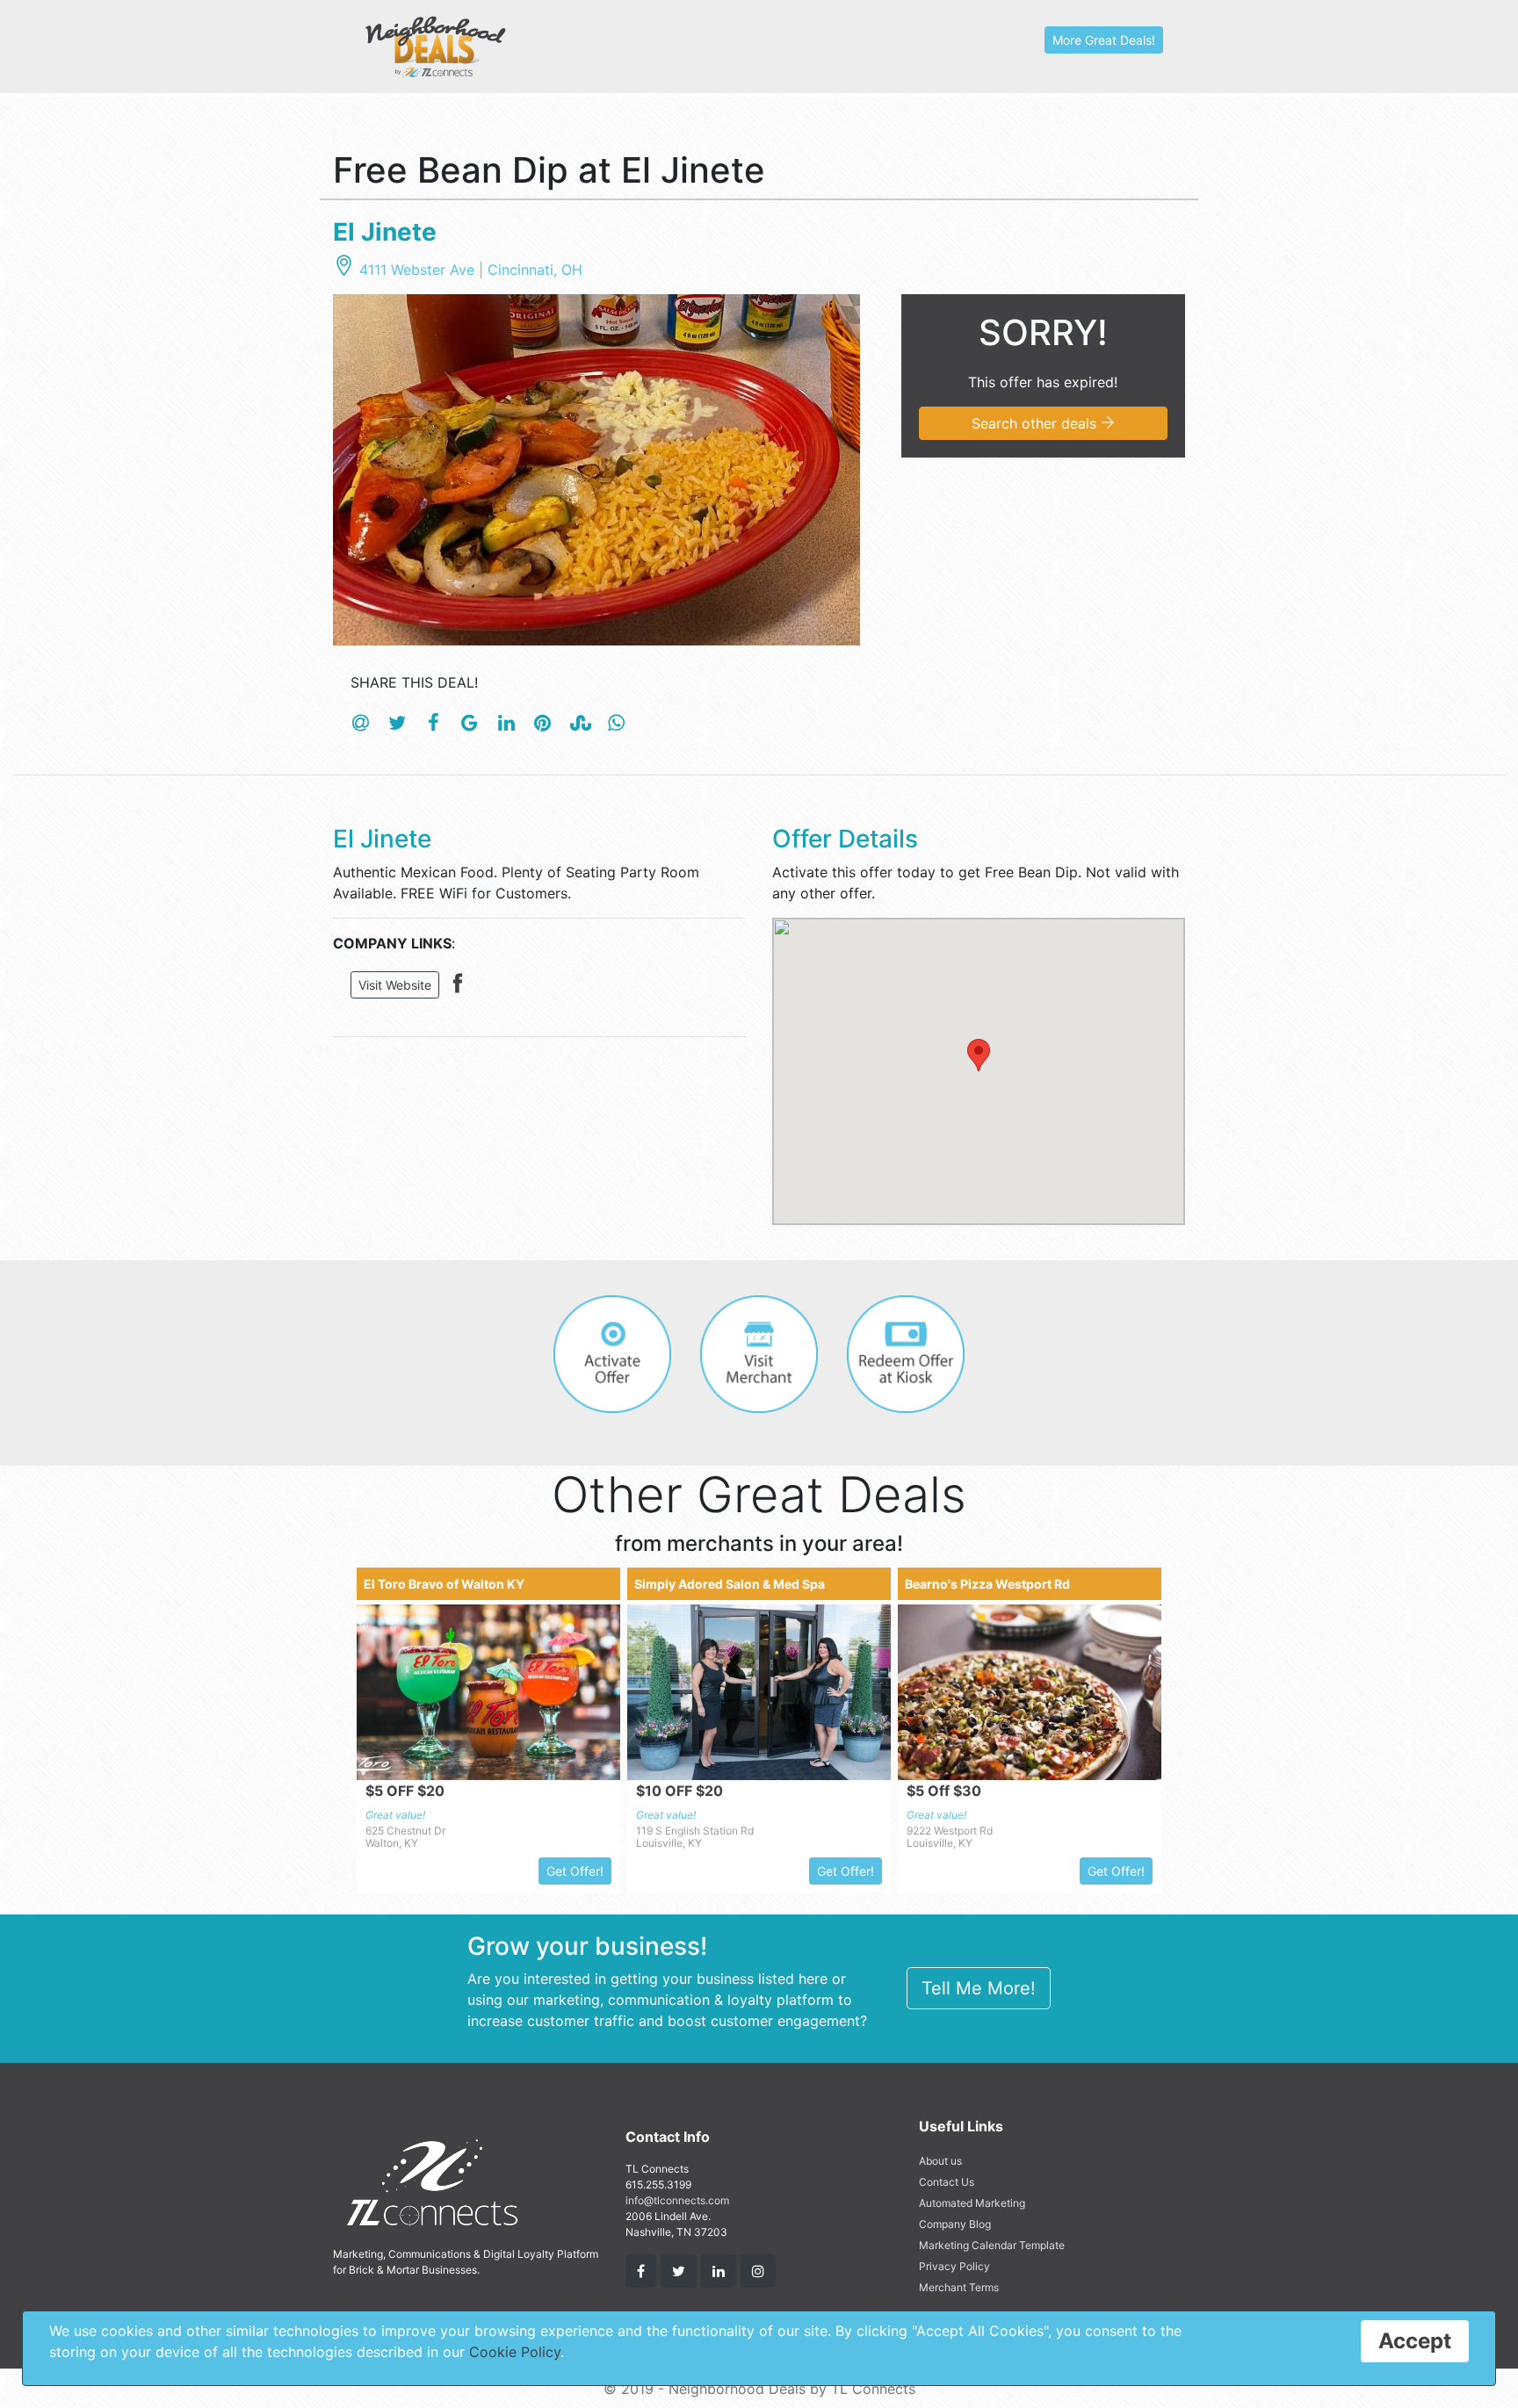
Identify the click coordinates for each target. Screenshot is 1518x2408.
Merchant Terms (959, 2287)
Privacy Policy (954, 2266)
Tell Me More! (979, 1988)
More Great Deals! (1104, 40)
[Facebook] (462, 986)
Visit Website (395, 985)
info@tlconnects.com (677, 2200)
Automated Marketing (972, 2203)
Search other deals (1036, 423)
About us (940, 2161)
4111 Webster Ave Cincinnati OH (471, 270)
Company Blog (955, 2224)
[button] (979, 1055)
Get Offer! (575, 1871)
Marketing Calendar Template (992, 2245)
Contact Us (947, 2182)
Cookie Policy (515, 2352)
